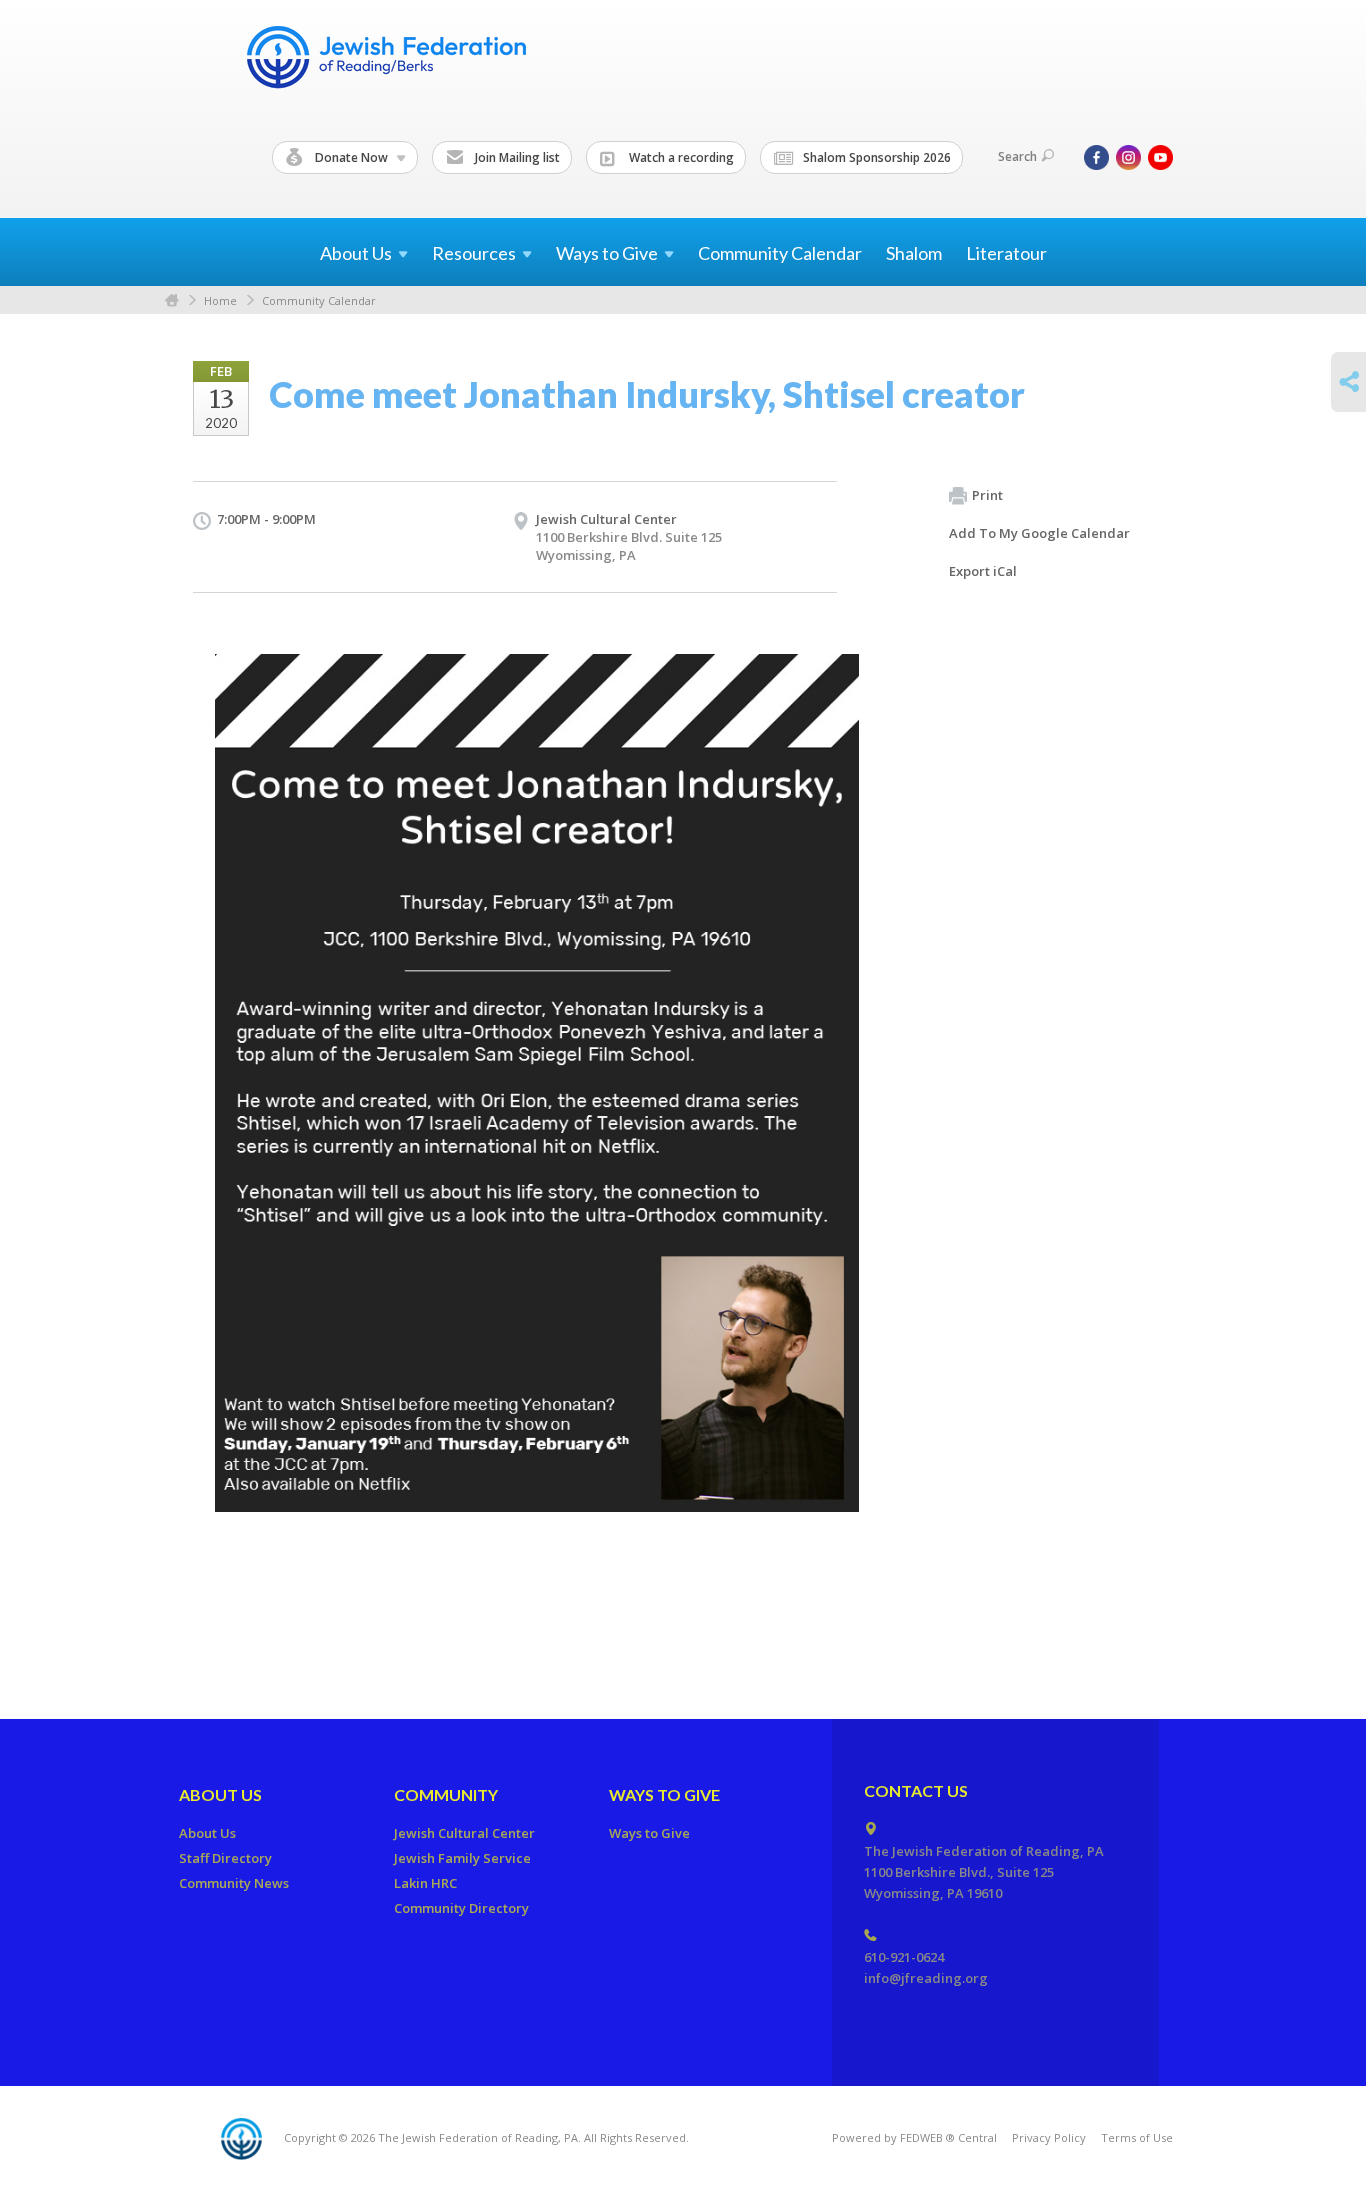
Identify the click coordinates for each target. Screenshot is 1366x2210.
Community (446, 1794)
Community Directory (461, 1908)
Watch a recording (680, 157)
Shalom (914, 253)
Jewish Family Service (462, 1858)
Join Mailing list (516, 157)
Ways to (607, 253)
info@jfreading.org (926, 1978)
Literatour (1006, 253)
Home (172, 300)
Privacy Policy (1049, 2137)
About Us (220, 1794)
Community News (234, 1883)
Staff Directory (225, 1858)
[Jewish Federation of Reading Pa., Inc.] (385, 60)
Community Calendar (780, 253)
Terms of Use (1137, 2137)
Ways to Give (664, 1794)
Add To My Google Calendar (1039, 533)
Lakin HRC (425, 1883)
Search (1017, 156)
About (356, 253)
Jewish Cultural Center (606, 519)
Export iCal (983, 571)
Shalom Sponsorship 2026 (875, 157)
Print (987, 495)
